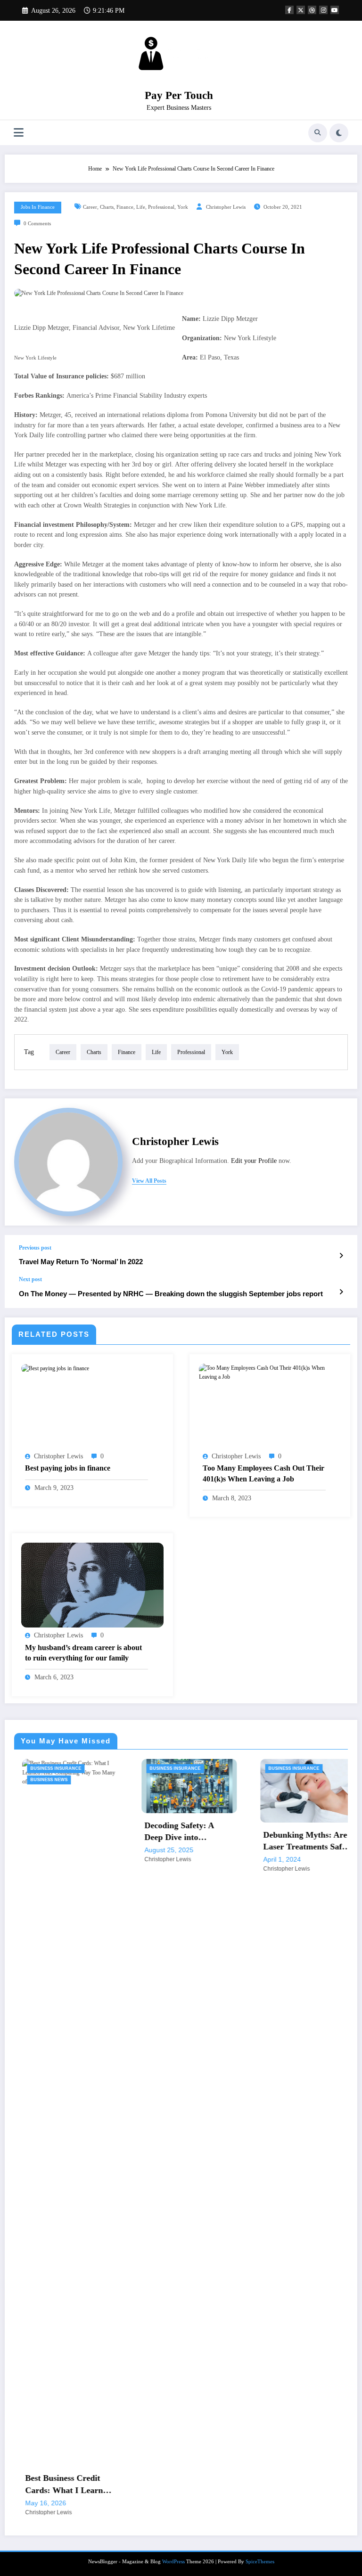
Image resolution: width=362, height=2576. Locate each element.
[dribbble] (312, 10)
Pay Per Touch (179, 95)
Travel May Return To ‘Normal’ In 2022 (81, 1262)
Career (90, 207)
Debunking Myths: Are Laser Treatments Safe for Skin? (240, 1841)
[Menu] (19, 133)
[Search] (318, 133)
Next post (30, 1279)
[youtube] (335, 10)
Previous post (35, 1248)
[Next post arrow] (341, 1292)
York (183, 207)
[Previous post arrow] (341, 1256)
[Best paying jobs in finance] (55, 1368)
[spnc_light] (339, 133)
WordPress (173, 2013)
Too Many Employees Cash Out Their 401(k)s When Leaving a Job (263, 1473)
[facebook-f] (289, 10)
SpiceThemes (260, 2013)
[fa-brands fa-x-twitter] (301, 10)
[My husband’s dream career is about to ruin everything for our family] (92, 1585)
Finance (125, 207)
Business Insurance (110, 1768)
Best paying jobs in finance (68, 1468)
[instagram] (323, 10)
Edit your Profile (254, 1161)
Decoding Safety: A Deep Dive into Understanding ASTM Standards (119, 1832)
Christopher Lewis (226, 207)
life (141, 207)
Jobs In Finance (38, 207)
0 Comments (37, 224)
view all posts (149, 1181)
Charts (107, 207)
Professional (161, 207)
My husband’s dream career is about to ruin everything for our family (83, 1653)
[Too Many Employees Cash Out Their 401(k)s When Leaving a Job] (270, 1372)
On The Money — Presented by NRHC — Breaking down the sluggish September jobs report (171, 1294)
